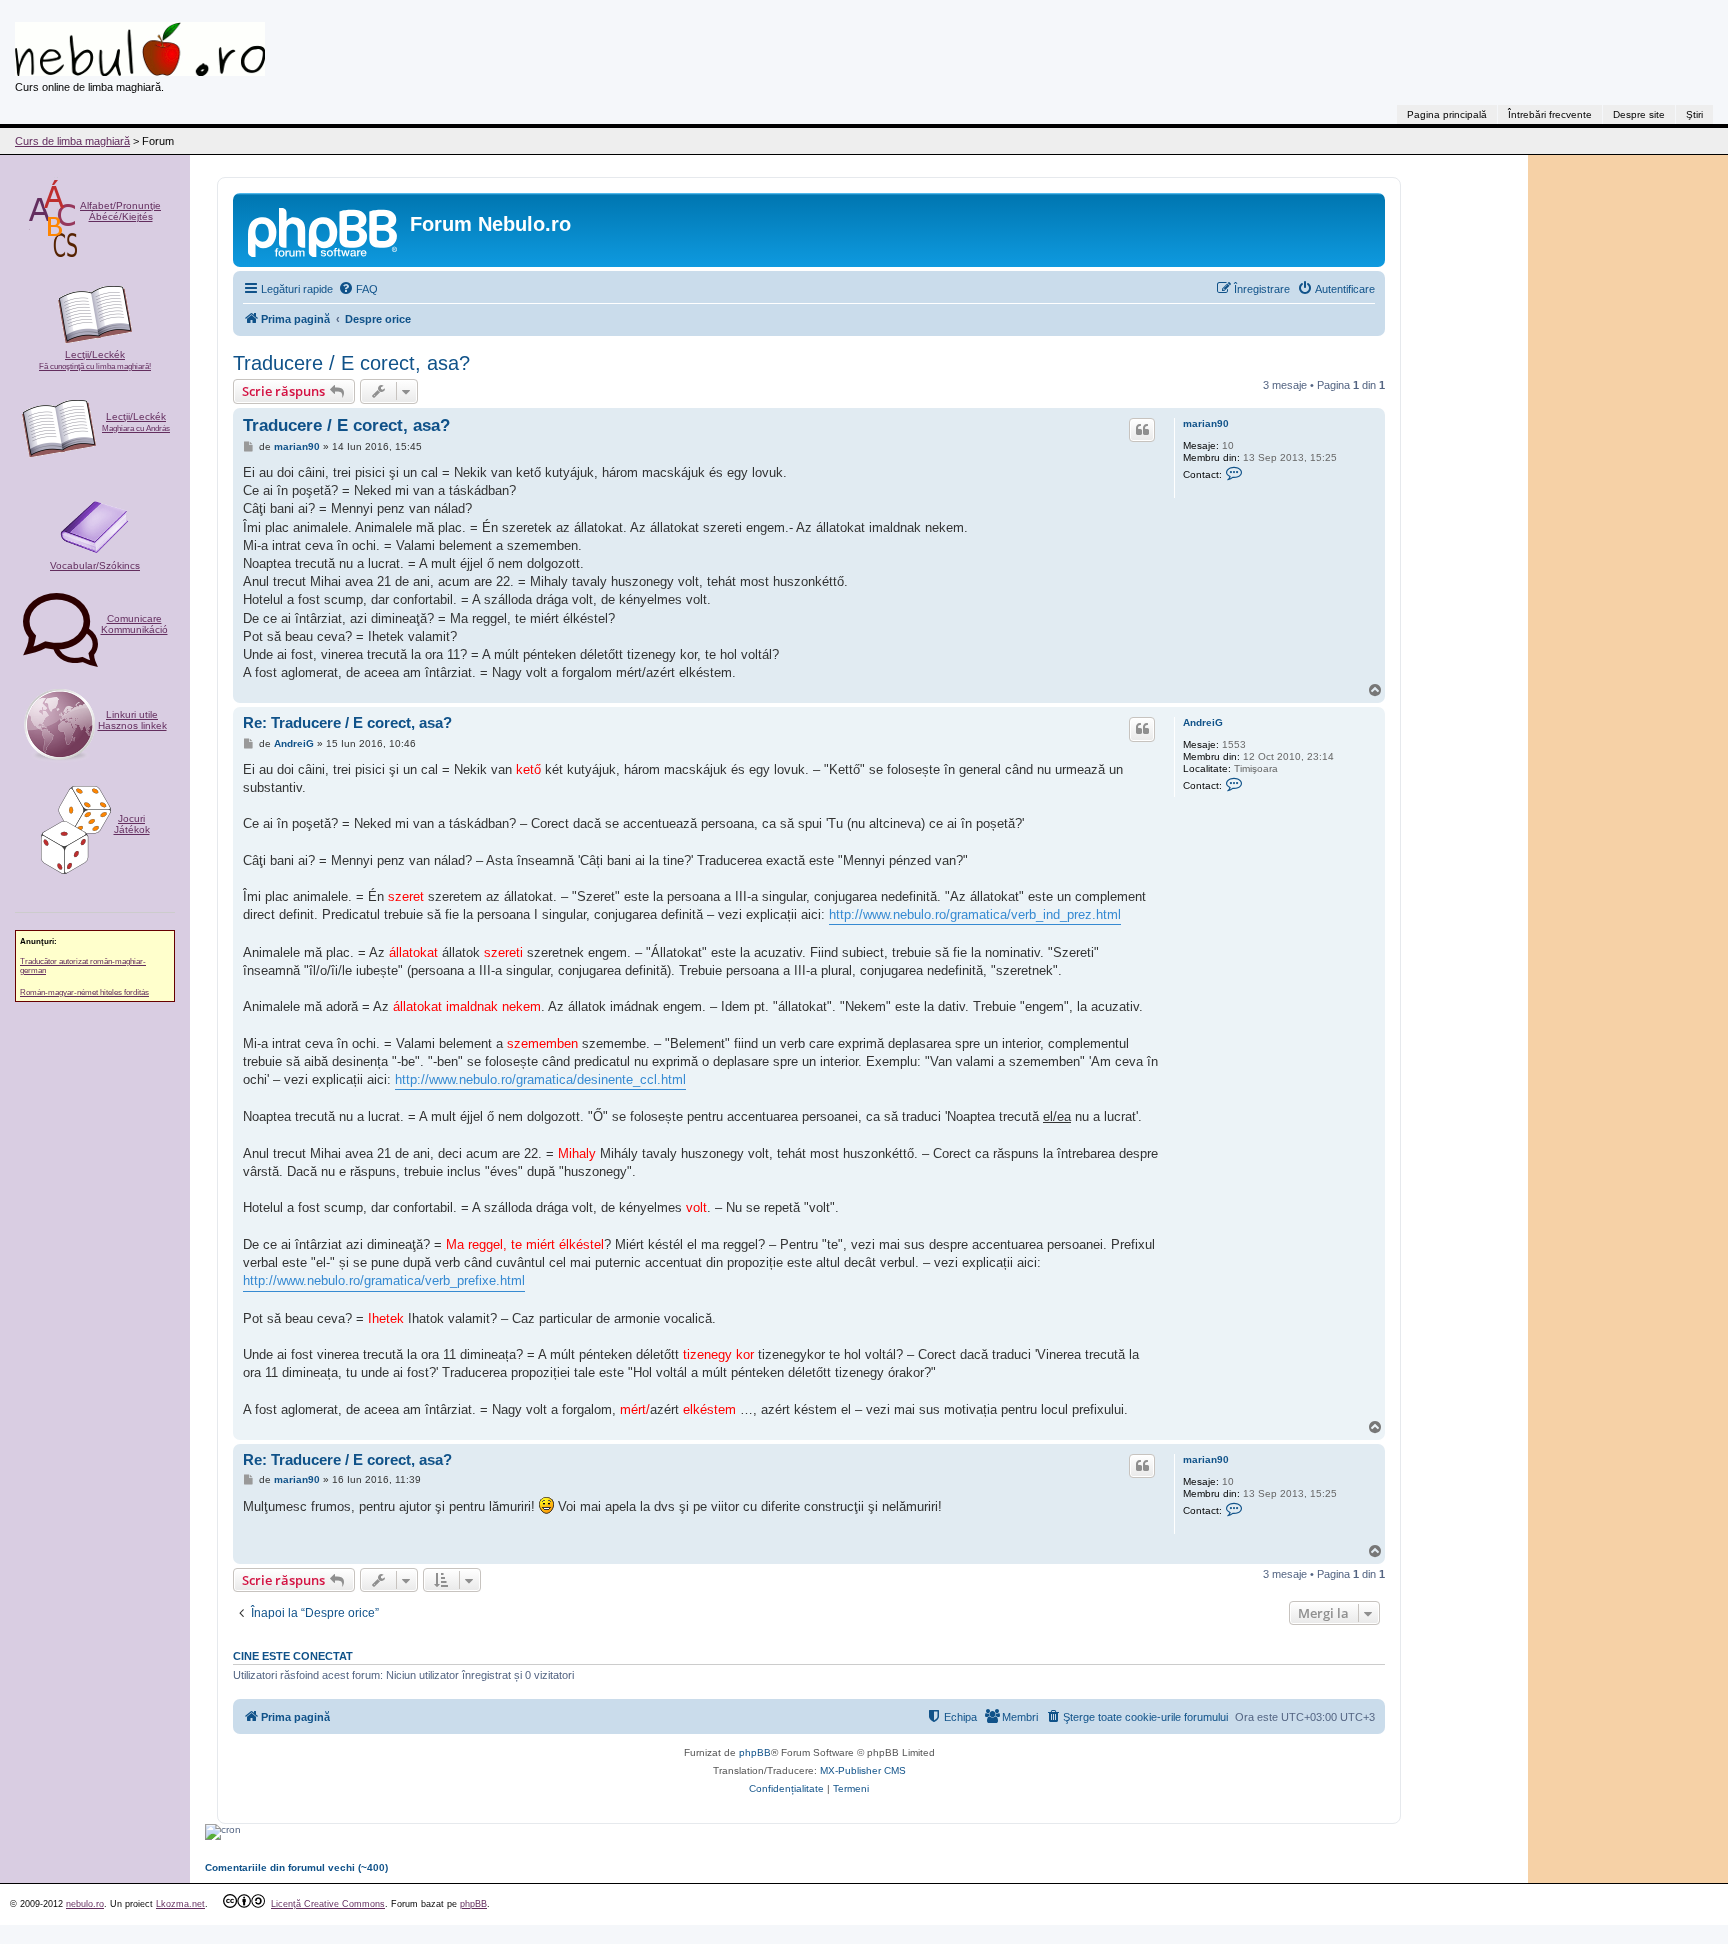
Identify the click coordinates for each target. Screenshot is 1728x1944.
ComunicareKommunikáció (134, 624)
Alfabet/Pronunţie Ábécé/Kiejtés (120, 211)
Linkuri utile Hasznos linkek (132, 720)
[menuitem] (358, 289)
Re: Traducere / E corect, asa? (347, 722)
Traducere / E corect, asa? (351, 363)
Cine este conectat (293, 1656)
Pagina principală (1447, 114)
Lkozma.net (180, 1904)
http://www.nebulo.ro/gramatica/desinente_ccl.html (540, 1079)
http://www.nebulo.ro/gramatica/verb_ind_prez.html (975, 914)
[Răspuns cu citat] (1142, 430)
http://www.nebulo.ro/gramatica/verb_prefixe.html (384, 1280)
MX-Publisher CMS (863, 1770)
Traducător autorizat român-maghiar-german (83, 966)
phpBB (755, 1752)
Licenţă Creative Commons (328, 1904)
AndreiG (1203, 722)
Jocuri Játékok (132, 824)
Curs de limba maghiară (72, 141)
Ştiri (1694, 114)
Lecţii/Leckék (95, 360)
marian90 (1206, 423)
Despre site (1639, 114)
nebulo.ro (85, 1904)
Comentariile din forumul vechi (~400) (296, 1867)
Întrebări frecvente (1550, 114)
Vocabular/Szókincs (95, 565)
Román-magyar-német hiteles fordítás (84, 992)
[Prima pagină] (324, 230)
